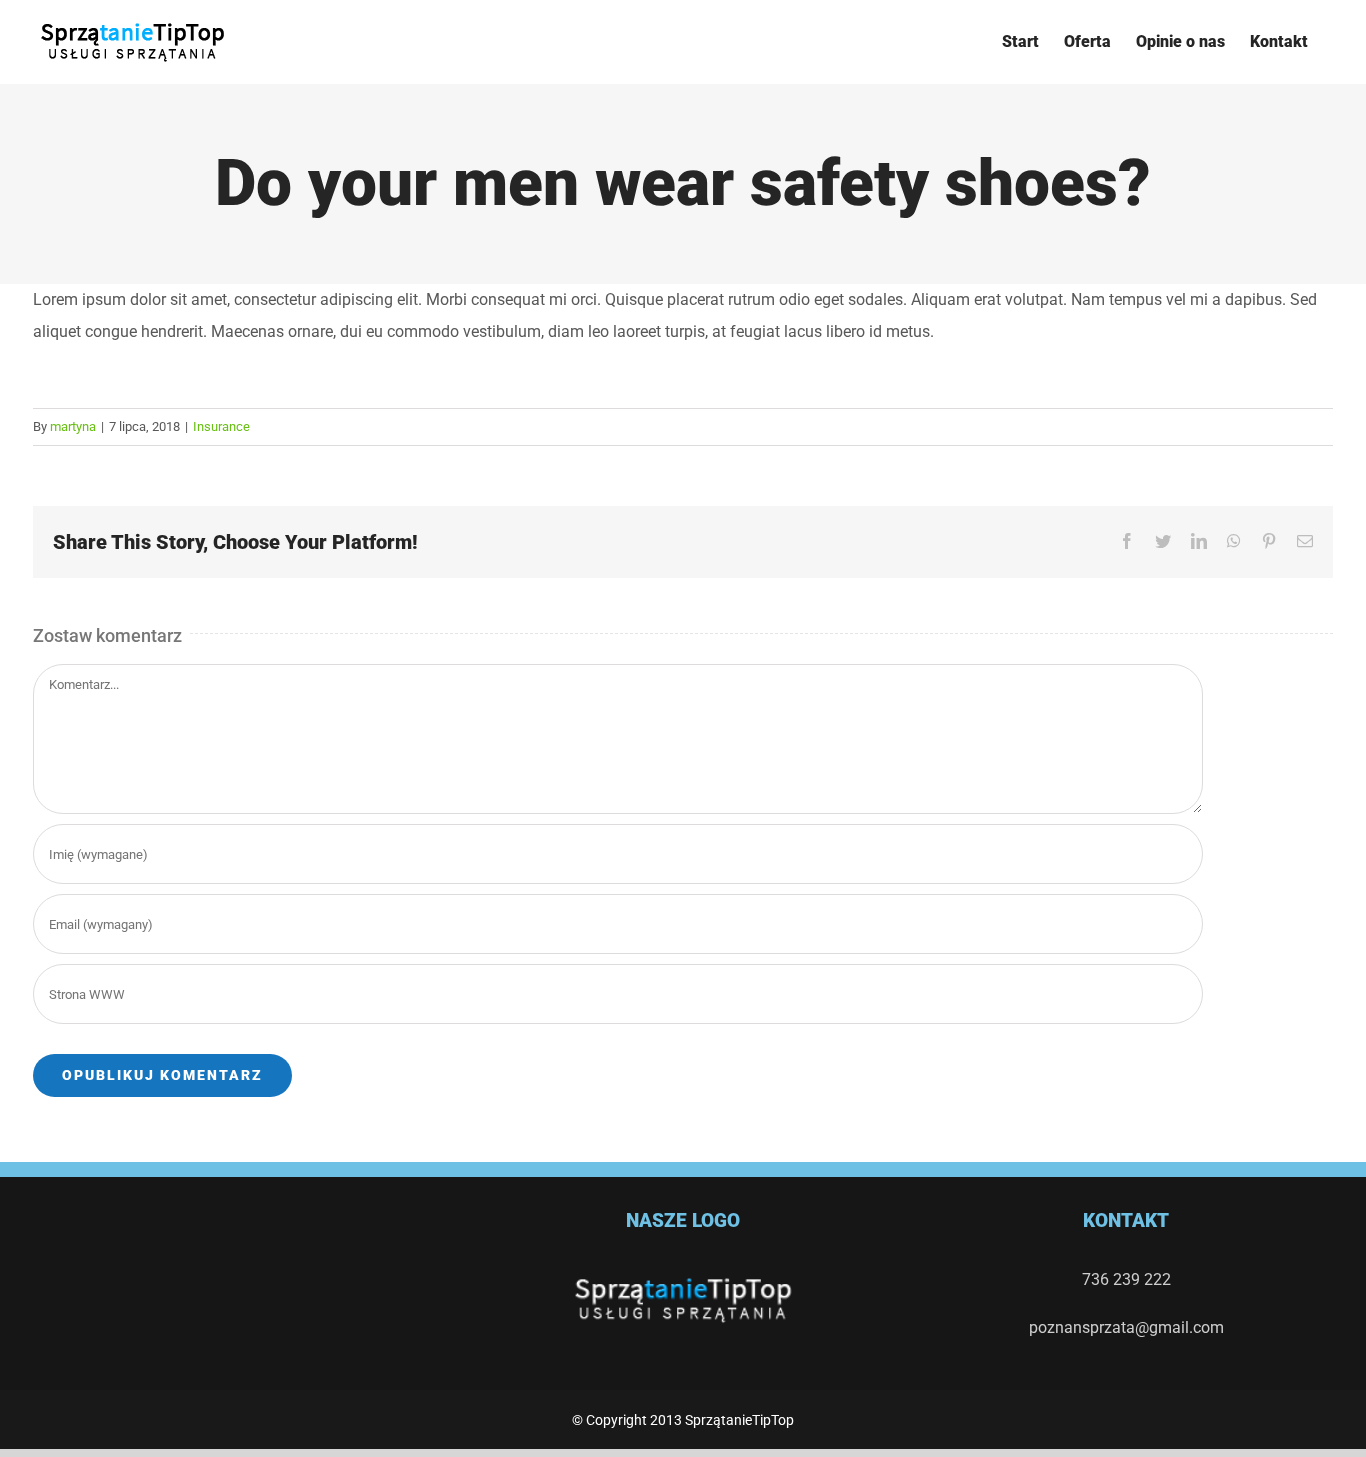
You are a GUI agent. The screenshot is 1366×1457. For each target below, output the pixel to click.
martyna (73, 426)
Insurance (221, 426)
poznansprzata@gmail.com (1126, 1327)
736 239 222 (1126, 1279)
